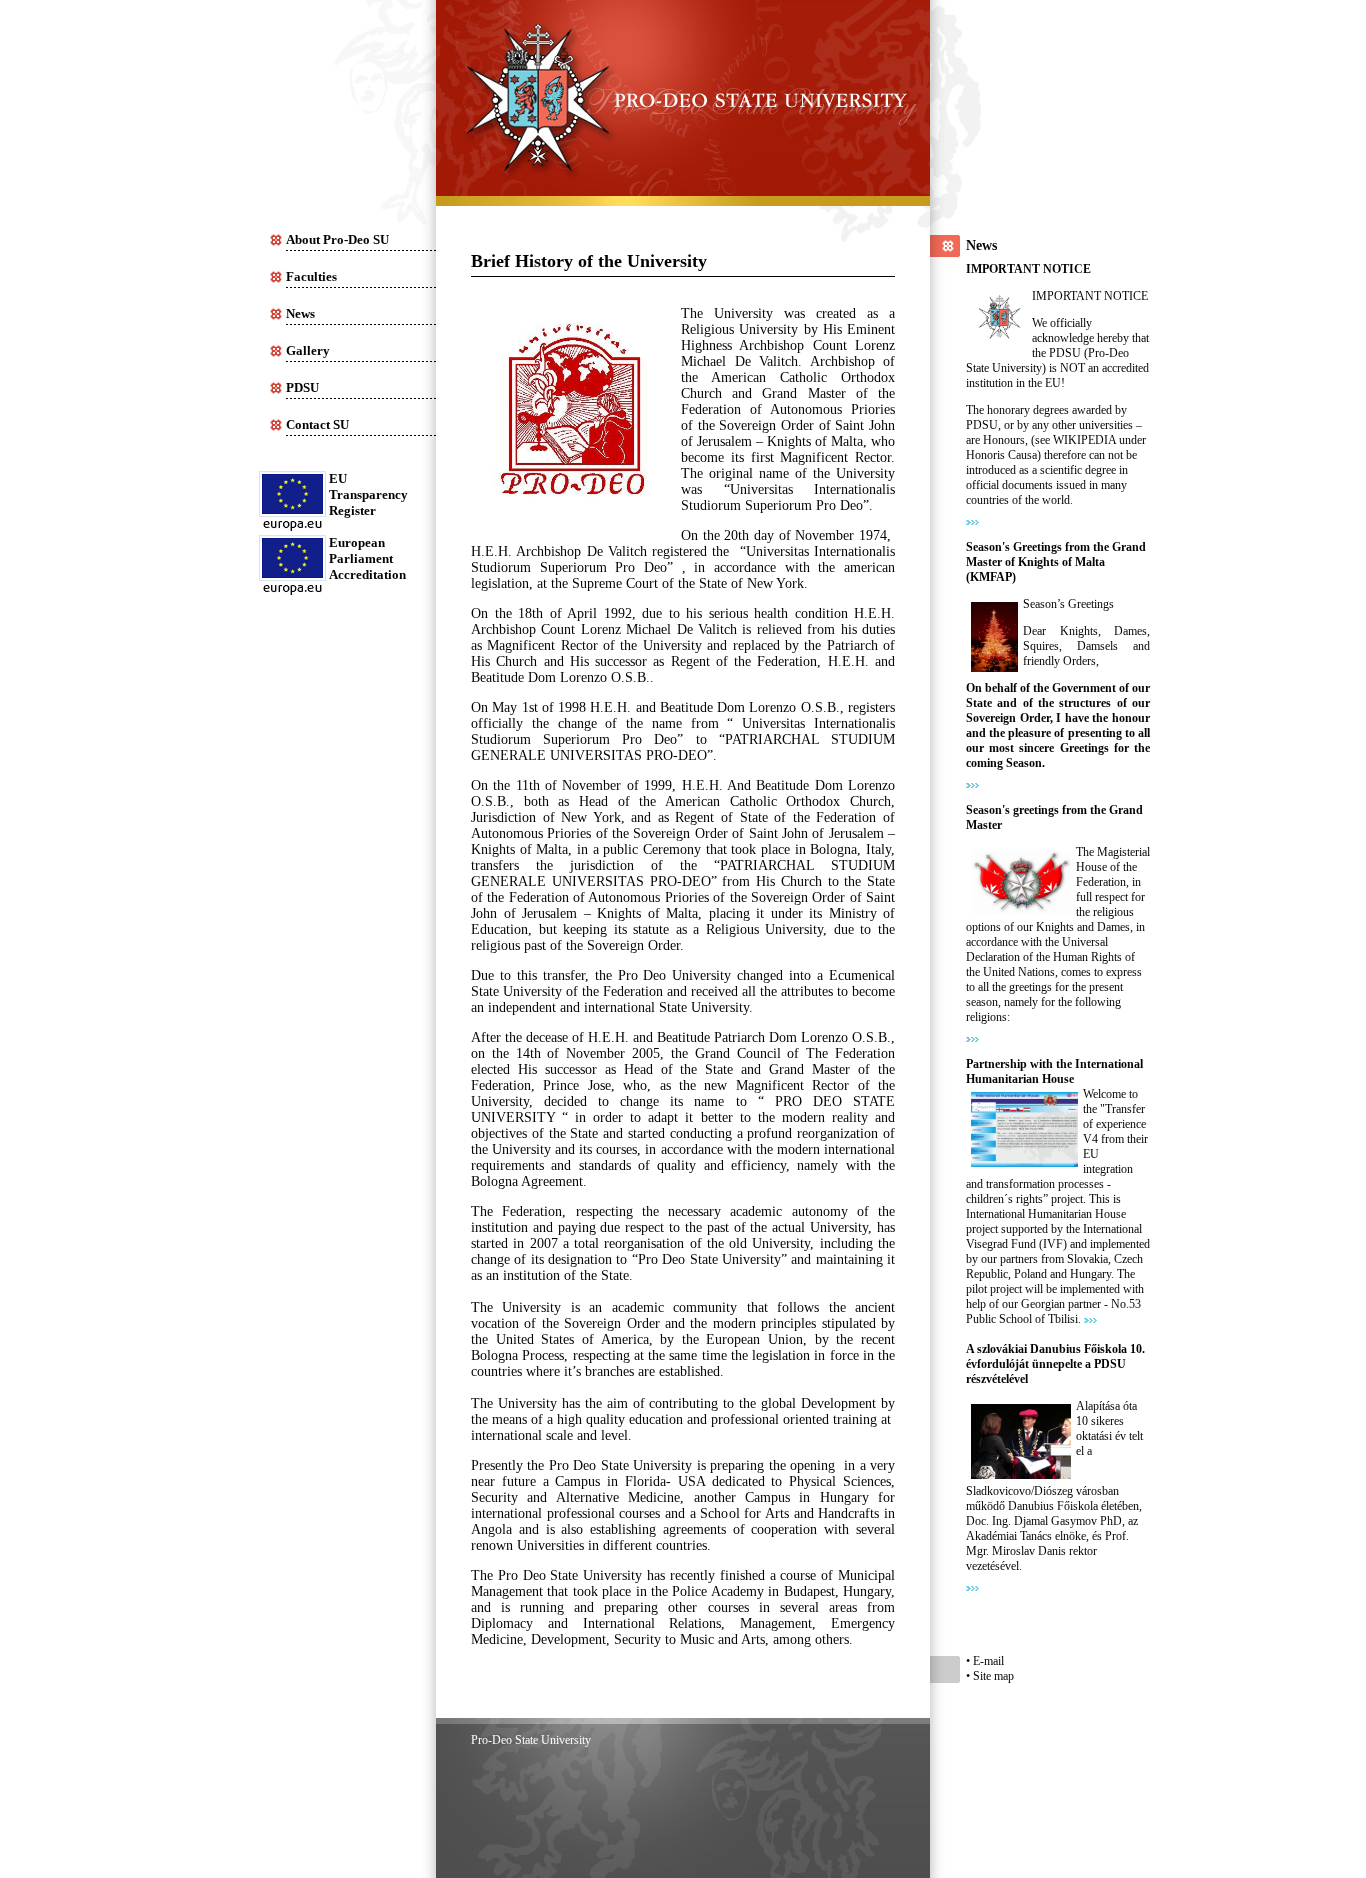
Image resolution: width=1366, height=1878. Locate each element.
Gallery (308, 350)
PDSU (302, 387)
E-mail (988, 1661)
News (300, 313)
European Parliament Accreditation (367, 558)
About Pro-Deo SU (337, 239)
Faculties (311, 276)
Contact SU (317, 424)
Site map (993, 1676)
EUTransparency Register (368, 494)
